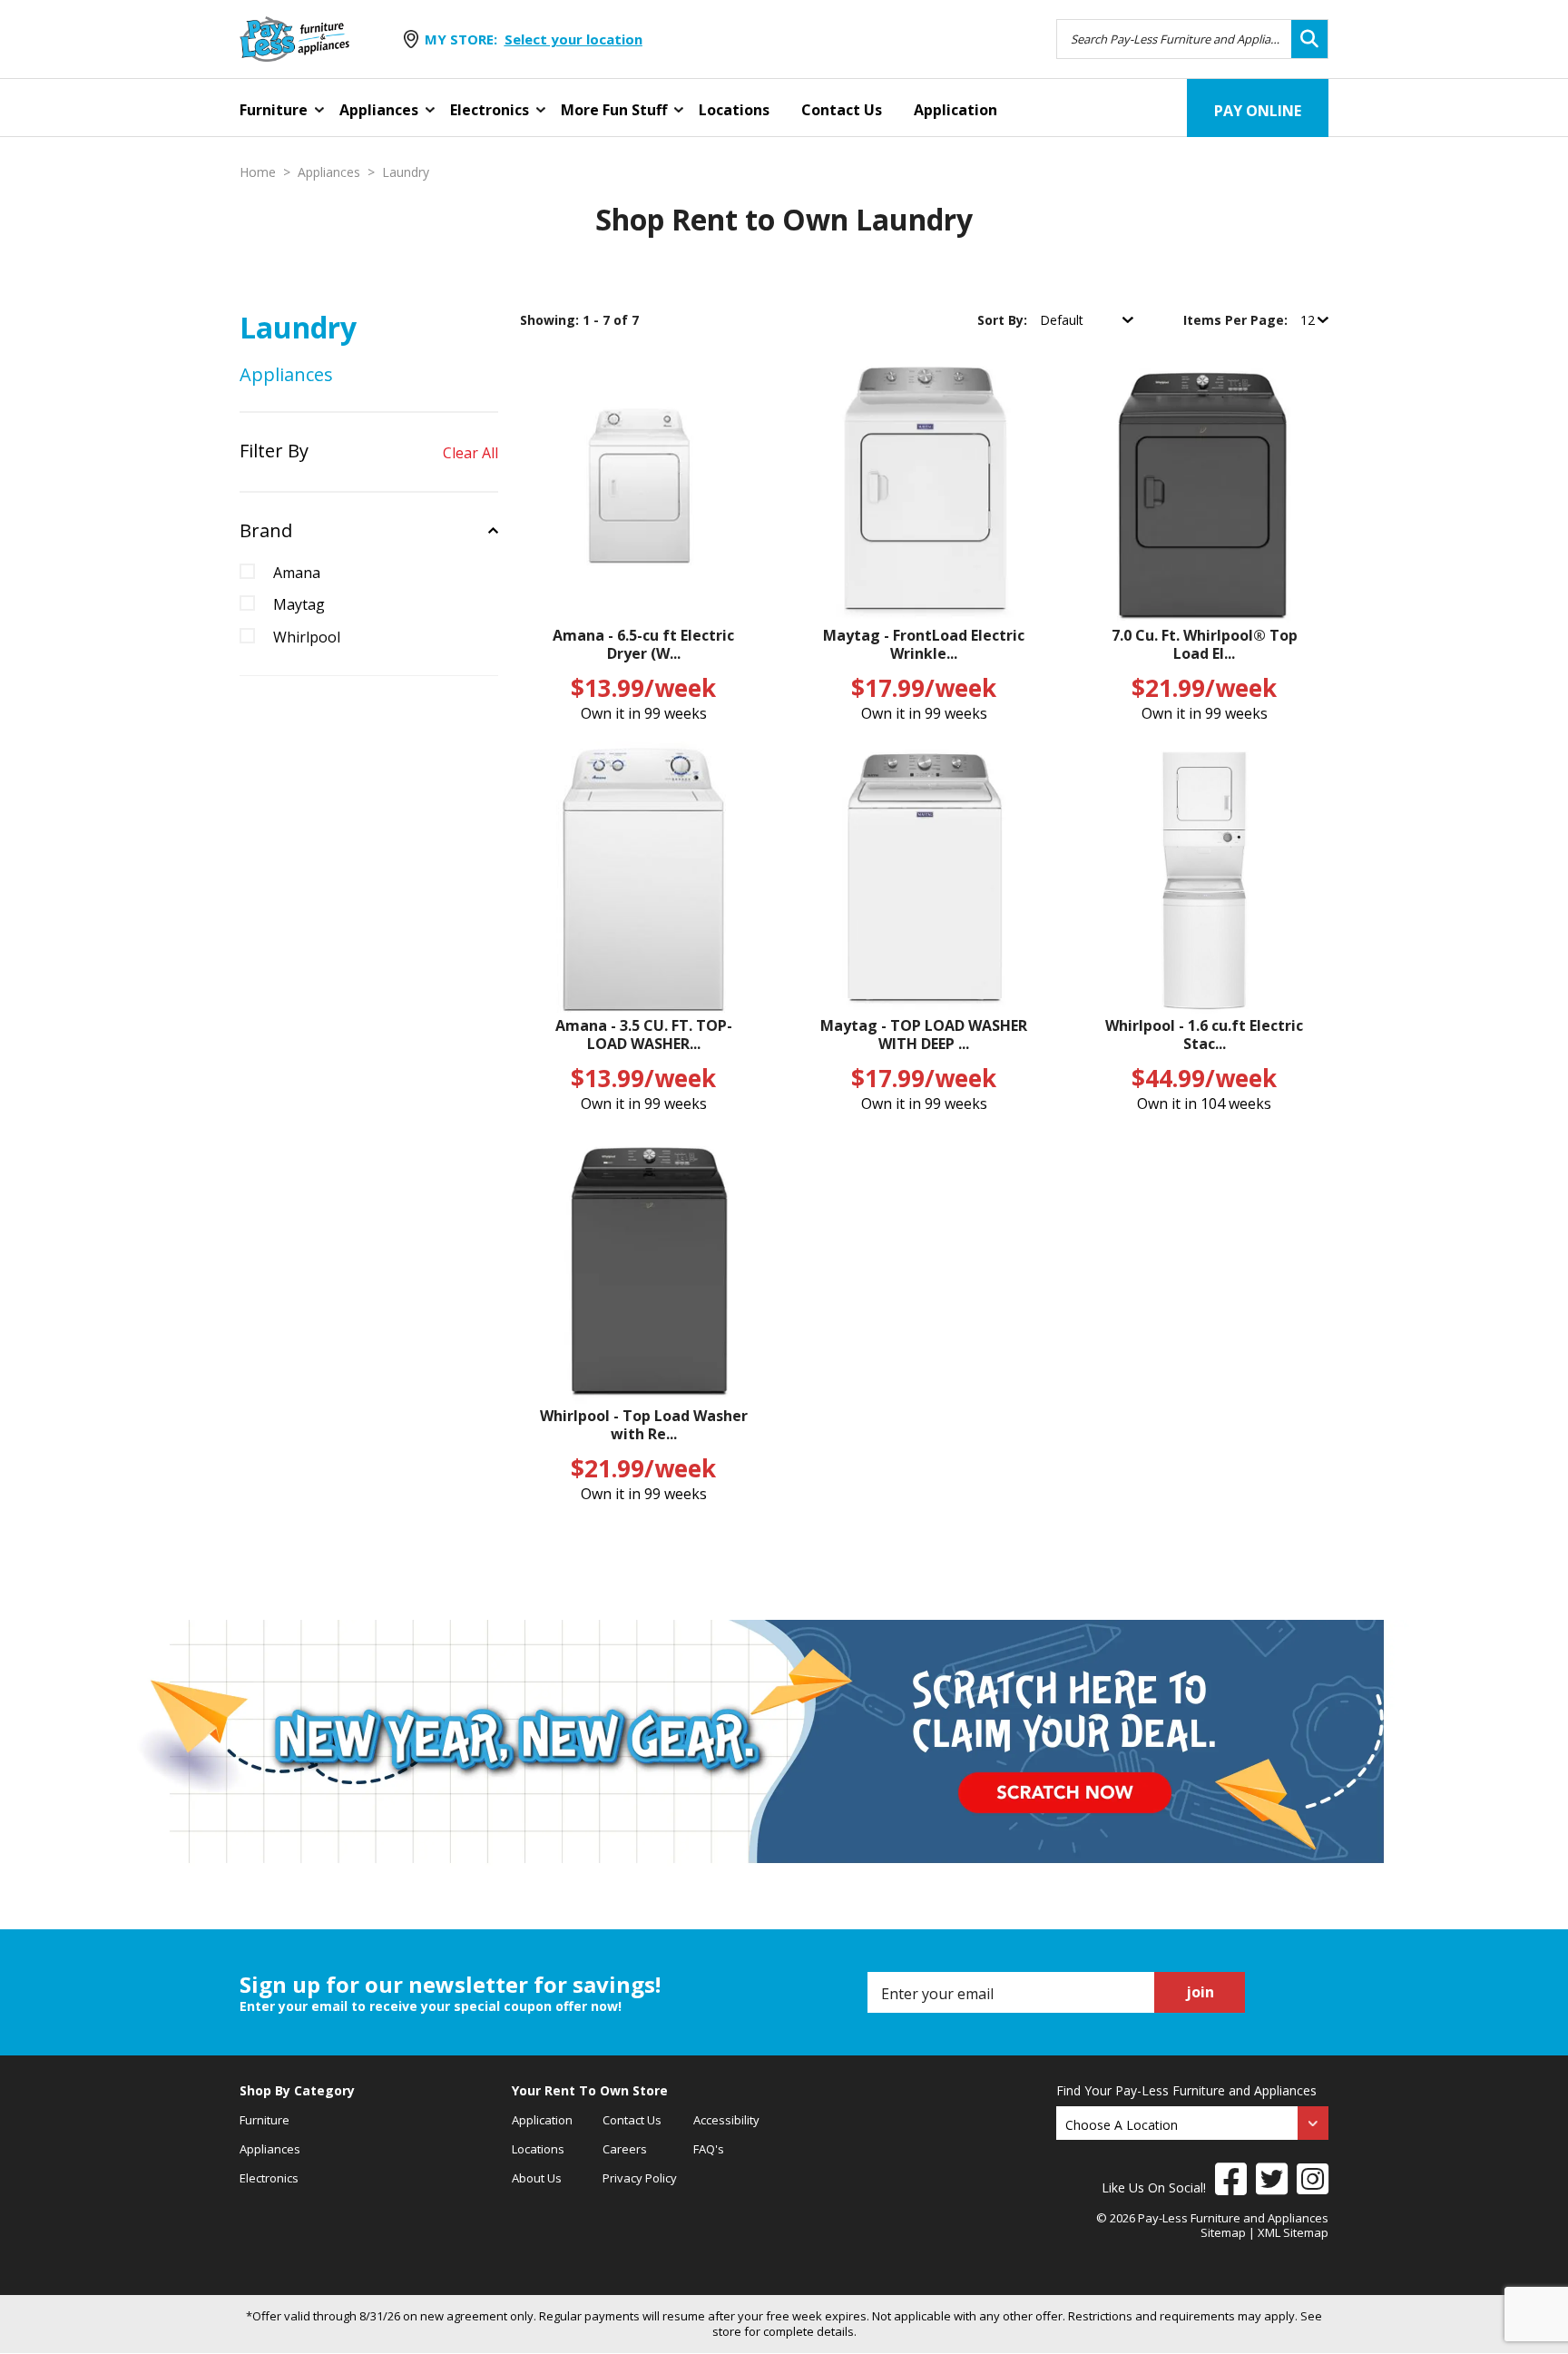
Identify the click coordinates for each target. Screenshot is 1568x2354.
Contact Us (842, 110)
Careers (625, 2149)
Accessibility (726, 2120)
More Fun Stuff (614, 110)
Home (258, 172)
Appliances (379, 110)
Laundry (406, 172)
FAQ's (709, 2149)
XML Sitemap (1293, 2232)
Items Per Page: (1237, 320)
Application (955, 110)
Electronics (490, 110)
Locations (734, 110)
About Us (537, 2178)
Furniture (274, 110)
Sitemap (1223, 2232)
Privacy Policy (640, 2178)
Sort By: (1004, 320)
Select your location (573, 39)
